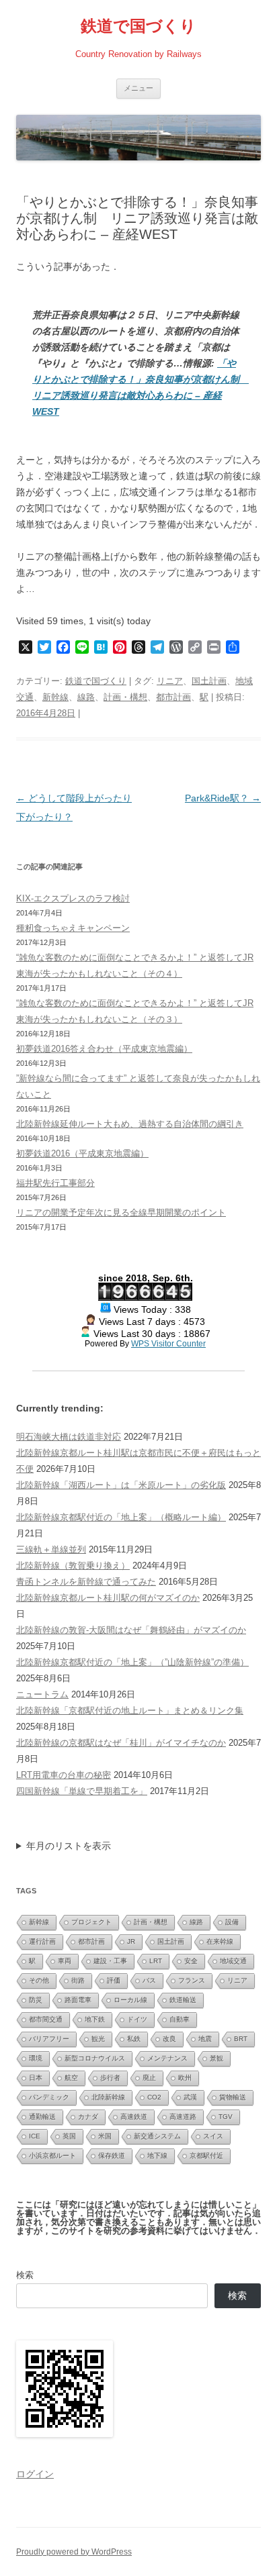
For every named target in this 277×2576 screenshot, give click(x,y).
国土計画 (209, 681)
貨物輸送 (233, 2097)
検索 (25, 2275)
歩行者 (110, 2078)
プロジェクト (91, 1922)
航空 (71, 2078)
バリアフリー (49, 2039)
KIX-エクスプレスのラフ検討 (73, 898)
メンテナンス (167, 2058)
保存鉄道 (112, 2156)
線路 (86, 697)
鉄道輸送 (183, 2000)
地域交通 (233, 1961)
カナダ (88, 2117)
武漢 (190, 2097)
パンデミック (49, 2097)
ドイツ (137, 2019)
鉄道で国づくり (138, 26)
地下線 (157, 2156)
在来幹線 (220, 1941)
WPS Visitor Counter (168, 1343)
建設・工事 (110, 1961)
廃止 (149, 2078)
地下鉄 (95, 2019)
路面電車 (78, 2000)
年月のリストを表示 (69, 1846)
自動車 (180, 2019)
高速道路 (183, 2117)
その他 (39, 1980)
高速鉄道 (134, 2117)
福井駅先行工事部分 (55, 1183)
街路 (78, 1980)
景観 (216, 2058)
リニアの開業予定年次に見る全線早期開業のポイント (121, 1212)
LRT (156, 1961)
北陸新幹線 (108, 2097)
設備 (232, 1922)
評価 (114, 1980)
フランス (192, 1980)
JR (131, 1941)
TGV (226, 2117)
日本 (36, 2078)
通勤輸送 (42, 2117)
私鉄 (134, 2039)
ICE (35, 2136)
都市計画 (173, 697)
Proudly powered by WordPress (74, 2552)
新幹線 (55, 697)
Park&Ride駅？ (223, 798)
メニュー (138, 88)
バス (149, 1980)
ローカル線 (130, 2000)
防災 (36, 2000)
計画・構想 (125, 697)
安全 (191, 1961)
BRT (241, 2039)
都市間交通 (46, 2019)
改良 (169, 2039)
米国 (105, 2136)
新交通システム (157, 2136)
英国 (69, 2136)
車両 (65, 1961)
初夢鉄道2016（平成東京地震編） (82, 1153)
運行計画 (42, 1941)
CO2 (154, 2097)
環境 (36, 2058)
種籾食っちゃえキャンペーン (73, 928)
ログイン (35, 2474)
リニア (170, 681)
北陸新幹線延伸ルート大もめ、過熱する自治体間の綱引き (130, 1124)
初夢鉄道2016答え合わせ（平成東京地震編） (104, 1049)
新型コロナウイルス (95, 2058)
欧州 (185, 2078)
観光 (98, 2039)
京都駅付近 (206, 2156)
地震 (205, 2039)
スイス (213, 2136)
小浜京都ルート (52, 2156)
